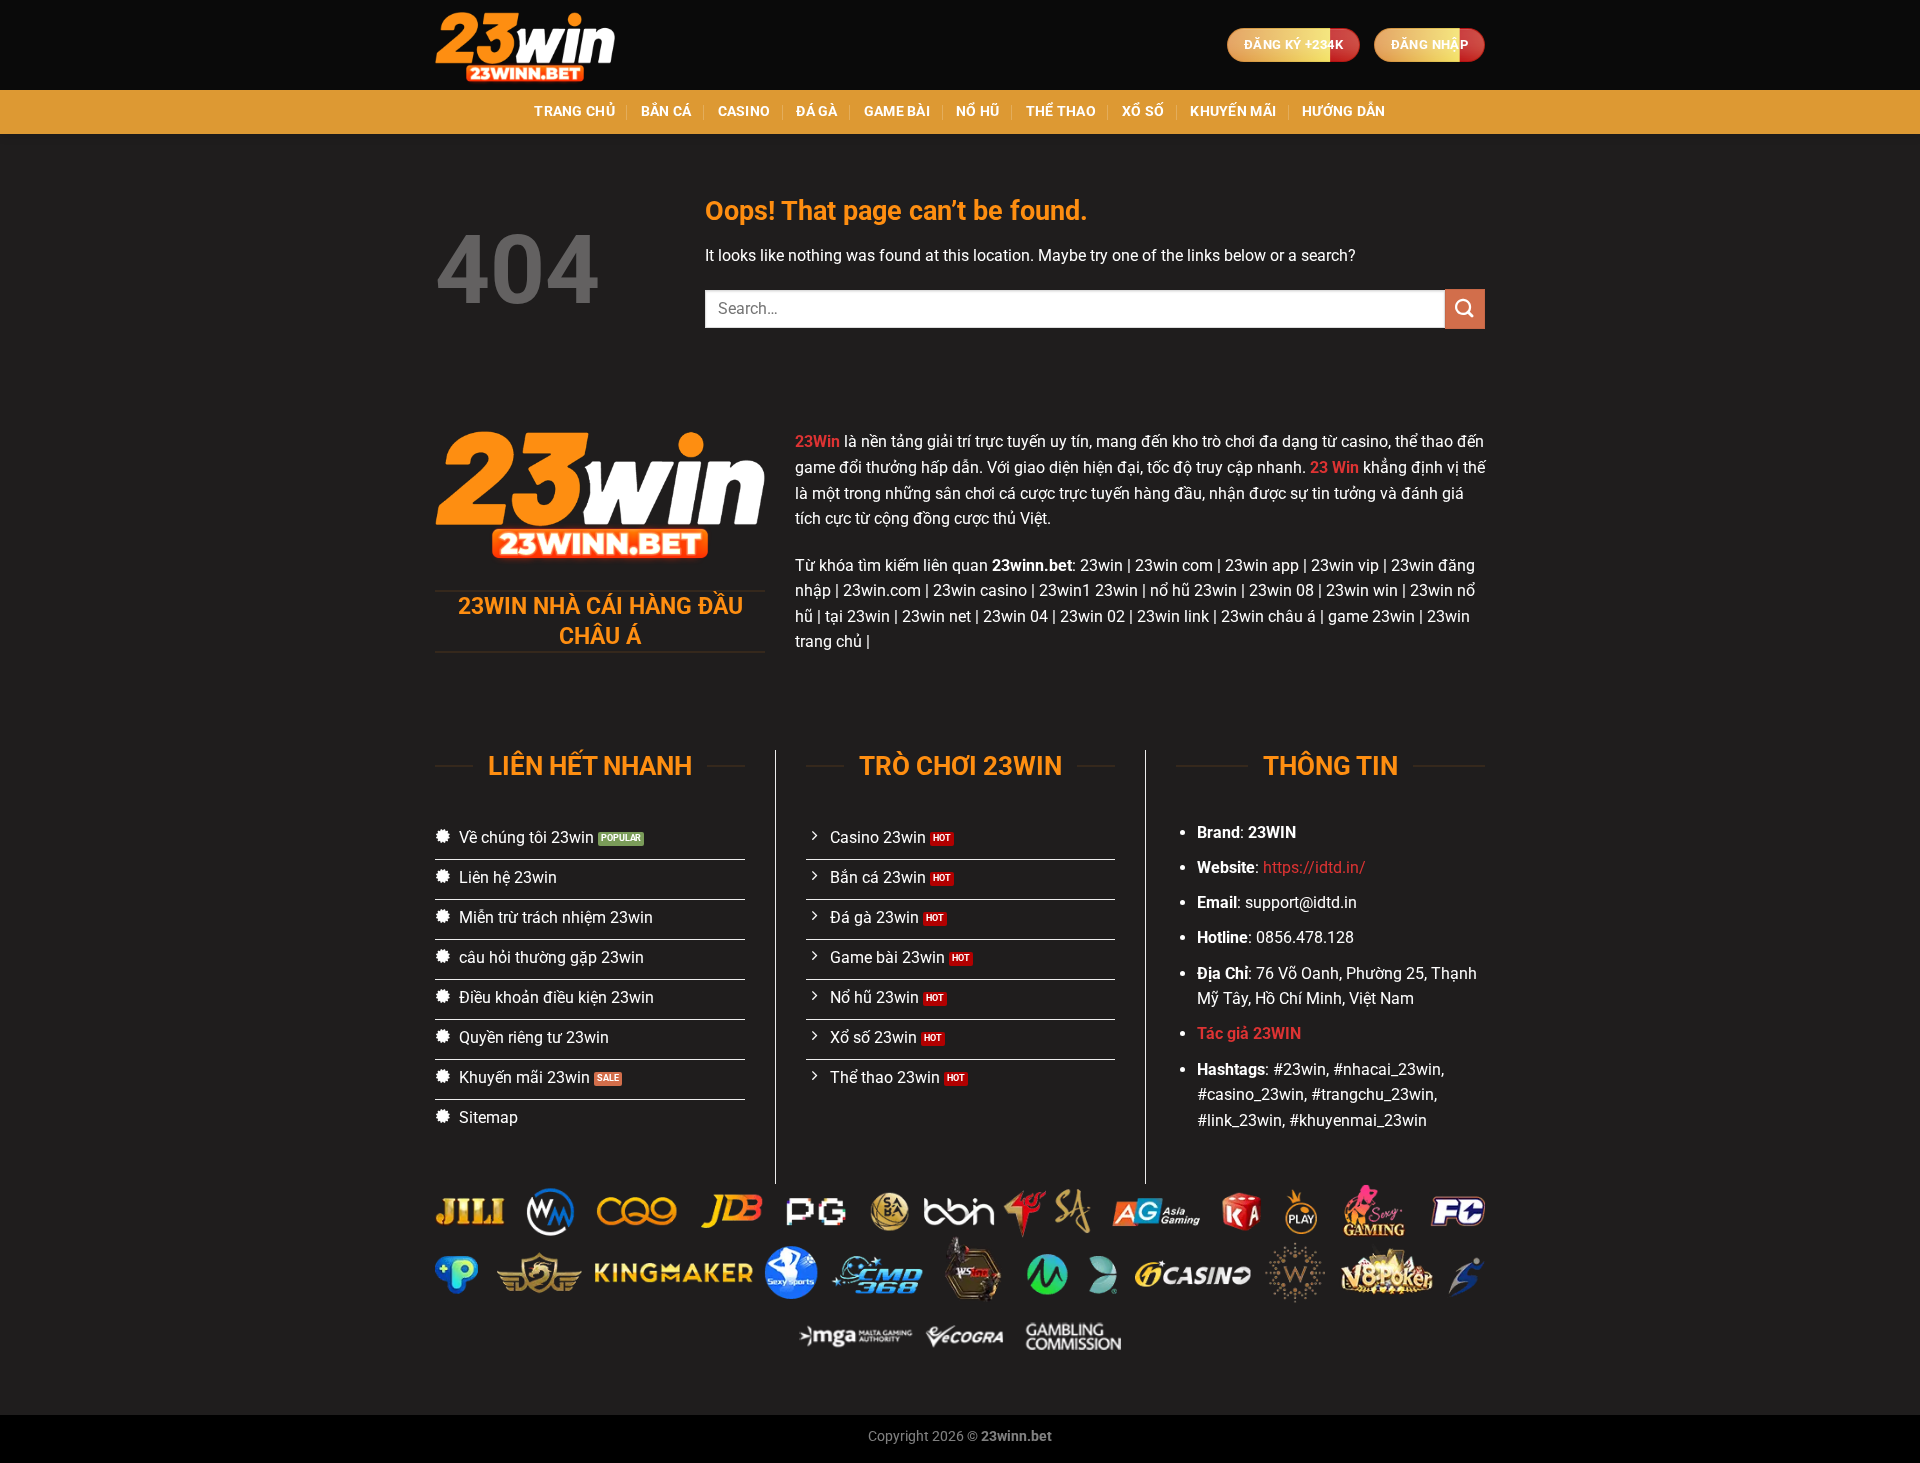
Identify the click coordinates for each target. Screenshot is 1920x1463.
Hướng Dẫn (1344, 111)
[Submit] (1465, 308)
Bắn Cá (666, 111)
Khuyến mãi (1233, 111)
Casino (744, 111)
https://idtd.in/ (1314, 867)
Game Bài (897, 111)
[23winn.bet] (535, 45)
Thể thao (1061, 111)
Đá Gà (816, 111)
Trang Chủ (574, 111)
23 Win (1334, 467)
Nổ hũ (977, 111)
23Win (817, 441)
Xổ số (1143, 111)
